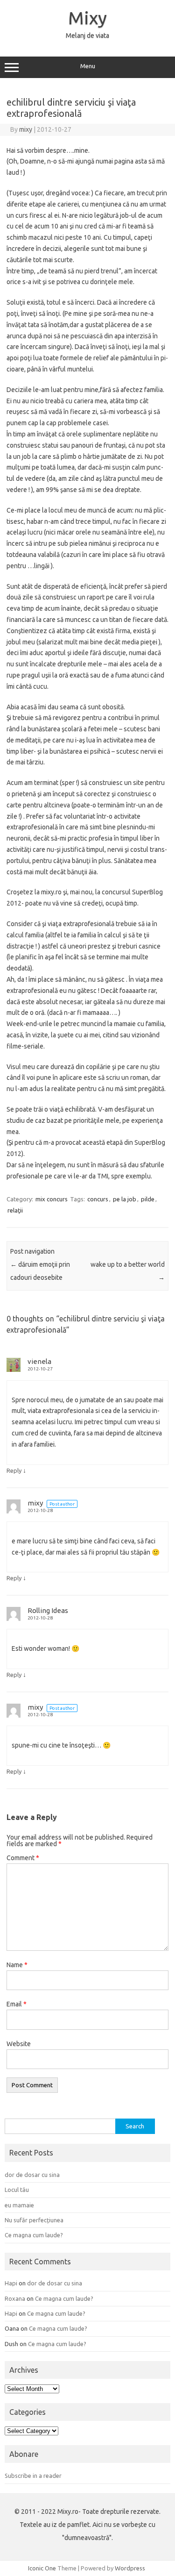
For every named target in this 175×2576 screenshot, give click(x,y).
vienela (39, 1361)
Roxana (15, 2298)
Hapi (11, 2283)
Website (19, 2044)
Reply (14, 1470)
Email (17, 2004)
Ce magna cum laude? (34, 2235)
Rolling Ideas (48, 1610)
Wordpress (130, 2568)
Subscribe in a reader (33, 2476)
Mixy (87, 18)
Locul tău (17, 2190)
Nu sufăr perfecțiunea (34, 2220)
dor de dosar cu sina (32, 2175)
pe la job (125, 1199)
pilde (148, 1199)
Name (17, 1965)
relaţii (15, 1210)
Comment (23, 1858)
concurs (98, 1199)
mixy (26, 129)
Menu (88, 66)
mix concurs (52, 1199)
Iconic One (42, 2568)
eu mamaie (19, 2205)
